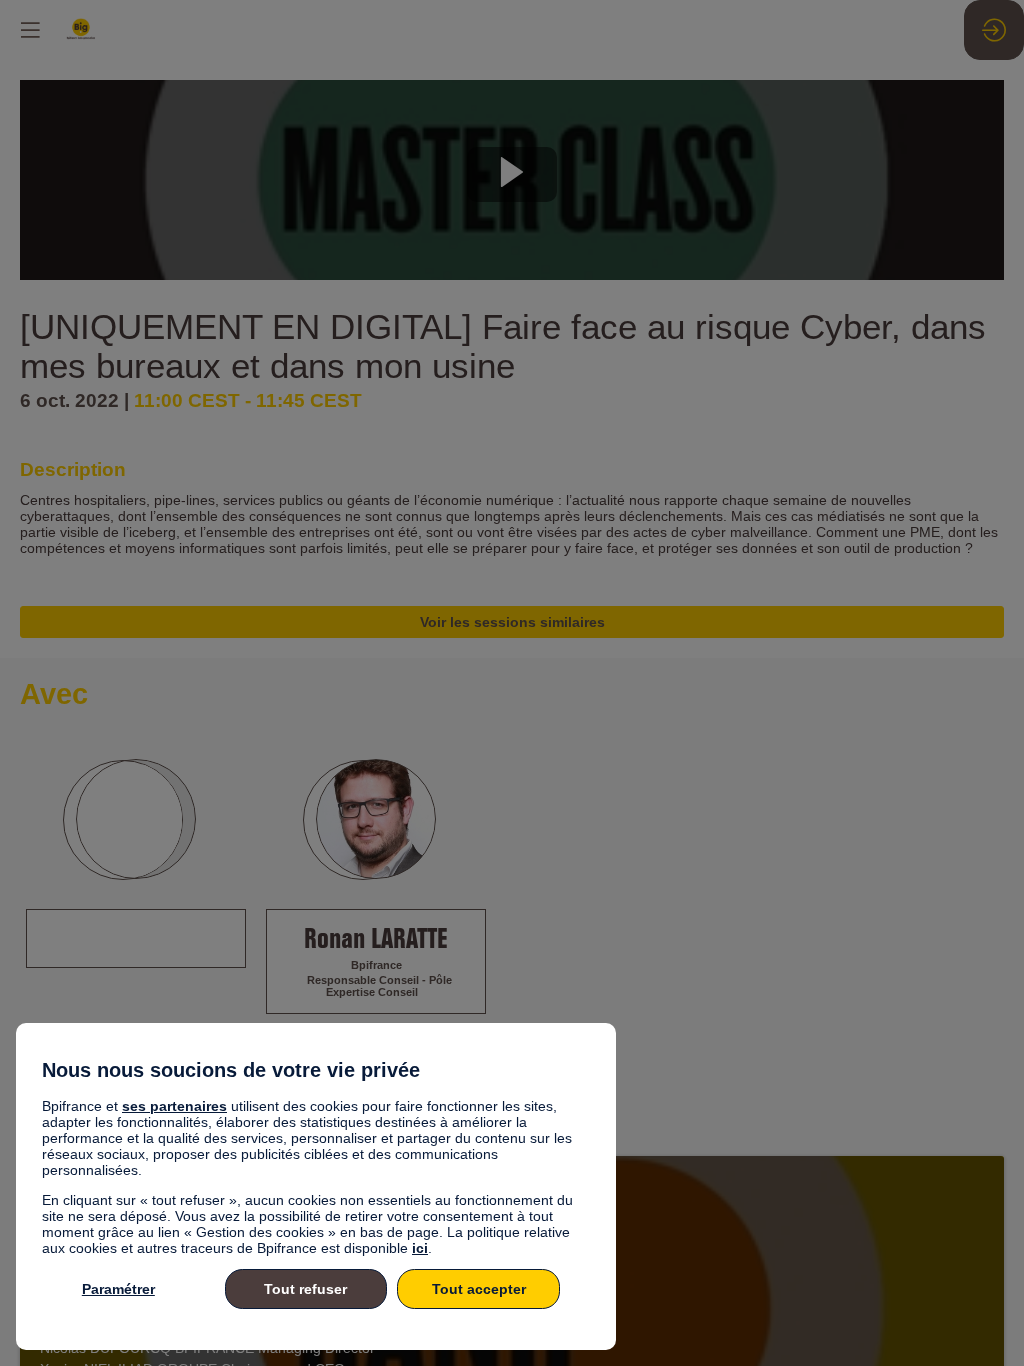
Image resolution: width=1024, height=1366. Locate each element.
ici (420, 1248)
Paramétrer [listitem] (118, 1289)
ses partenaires (174, 1106)
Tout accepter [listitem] (479, 1289)
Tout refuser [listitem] (305, 1289)
